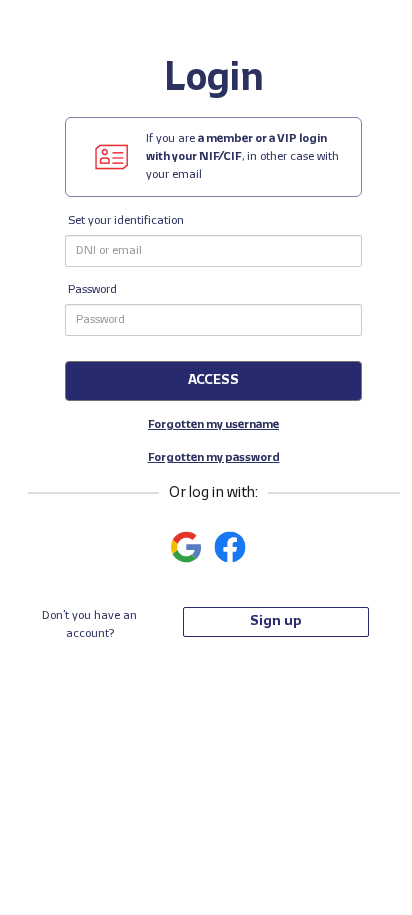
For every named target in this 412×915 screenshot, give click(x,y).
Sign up (275, 621)
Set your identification (126, 221)
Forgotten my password (214, 458)
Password (92, 290)
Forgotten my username (213, 425)
